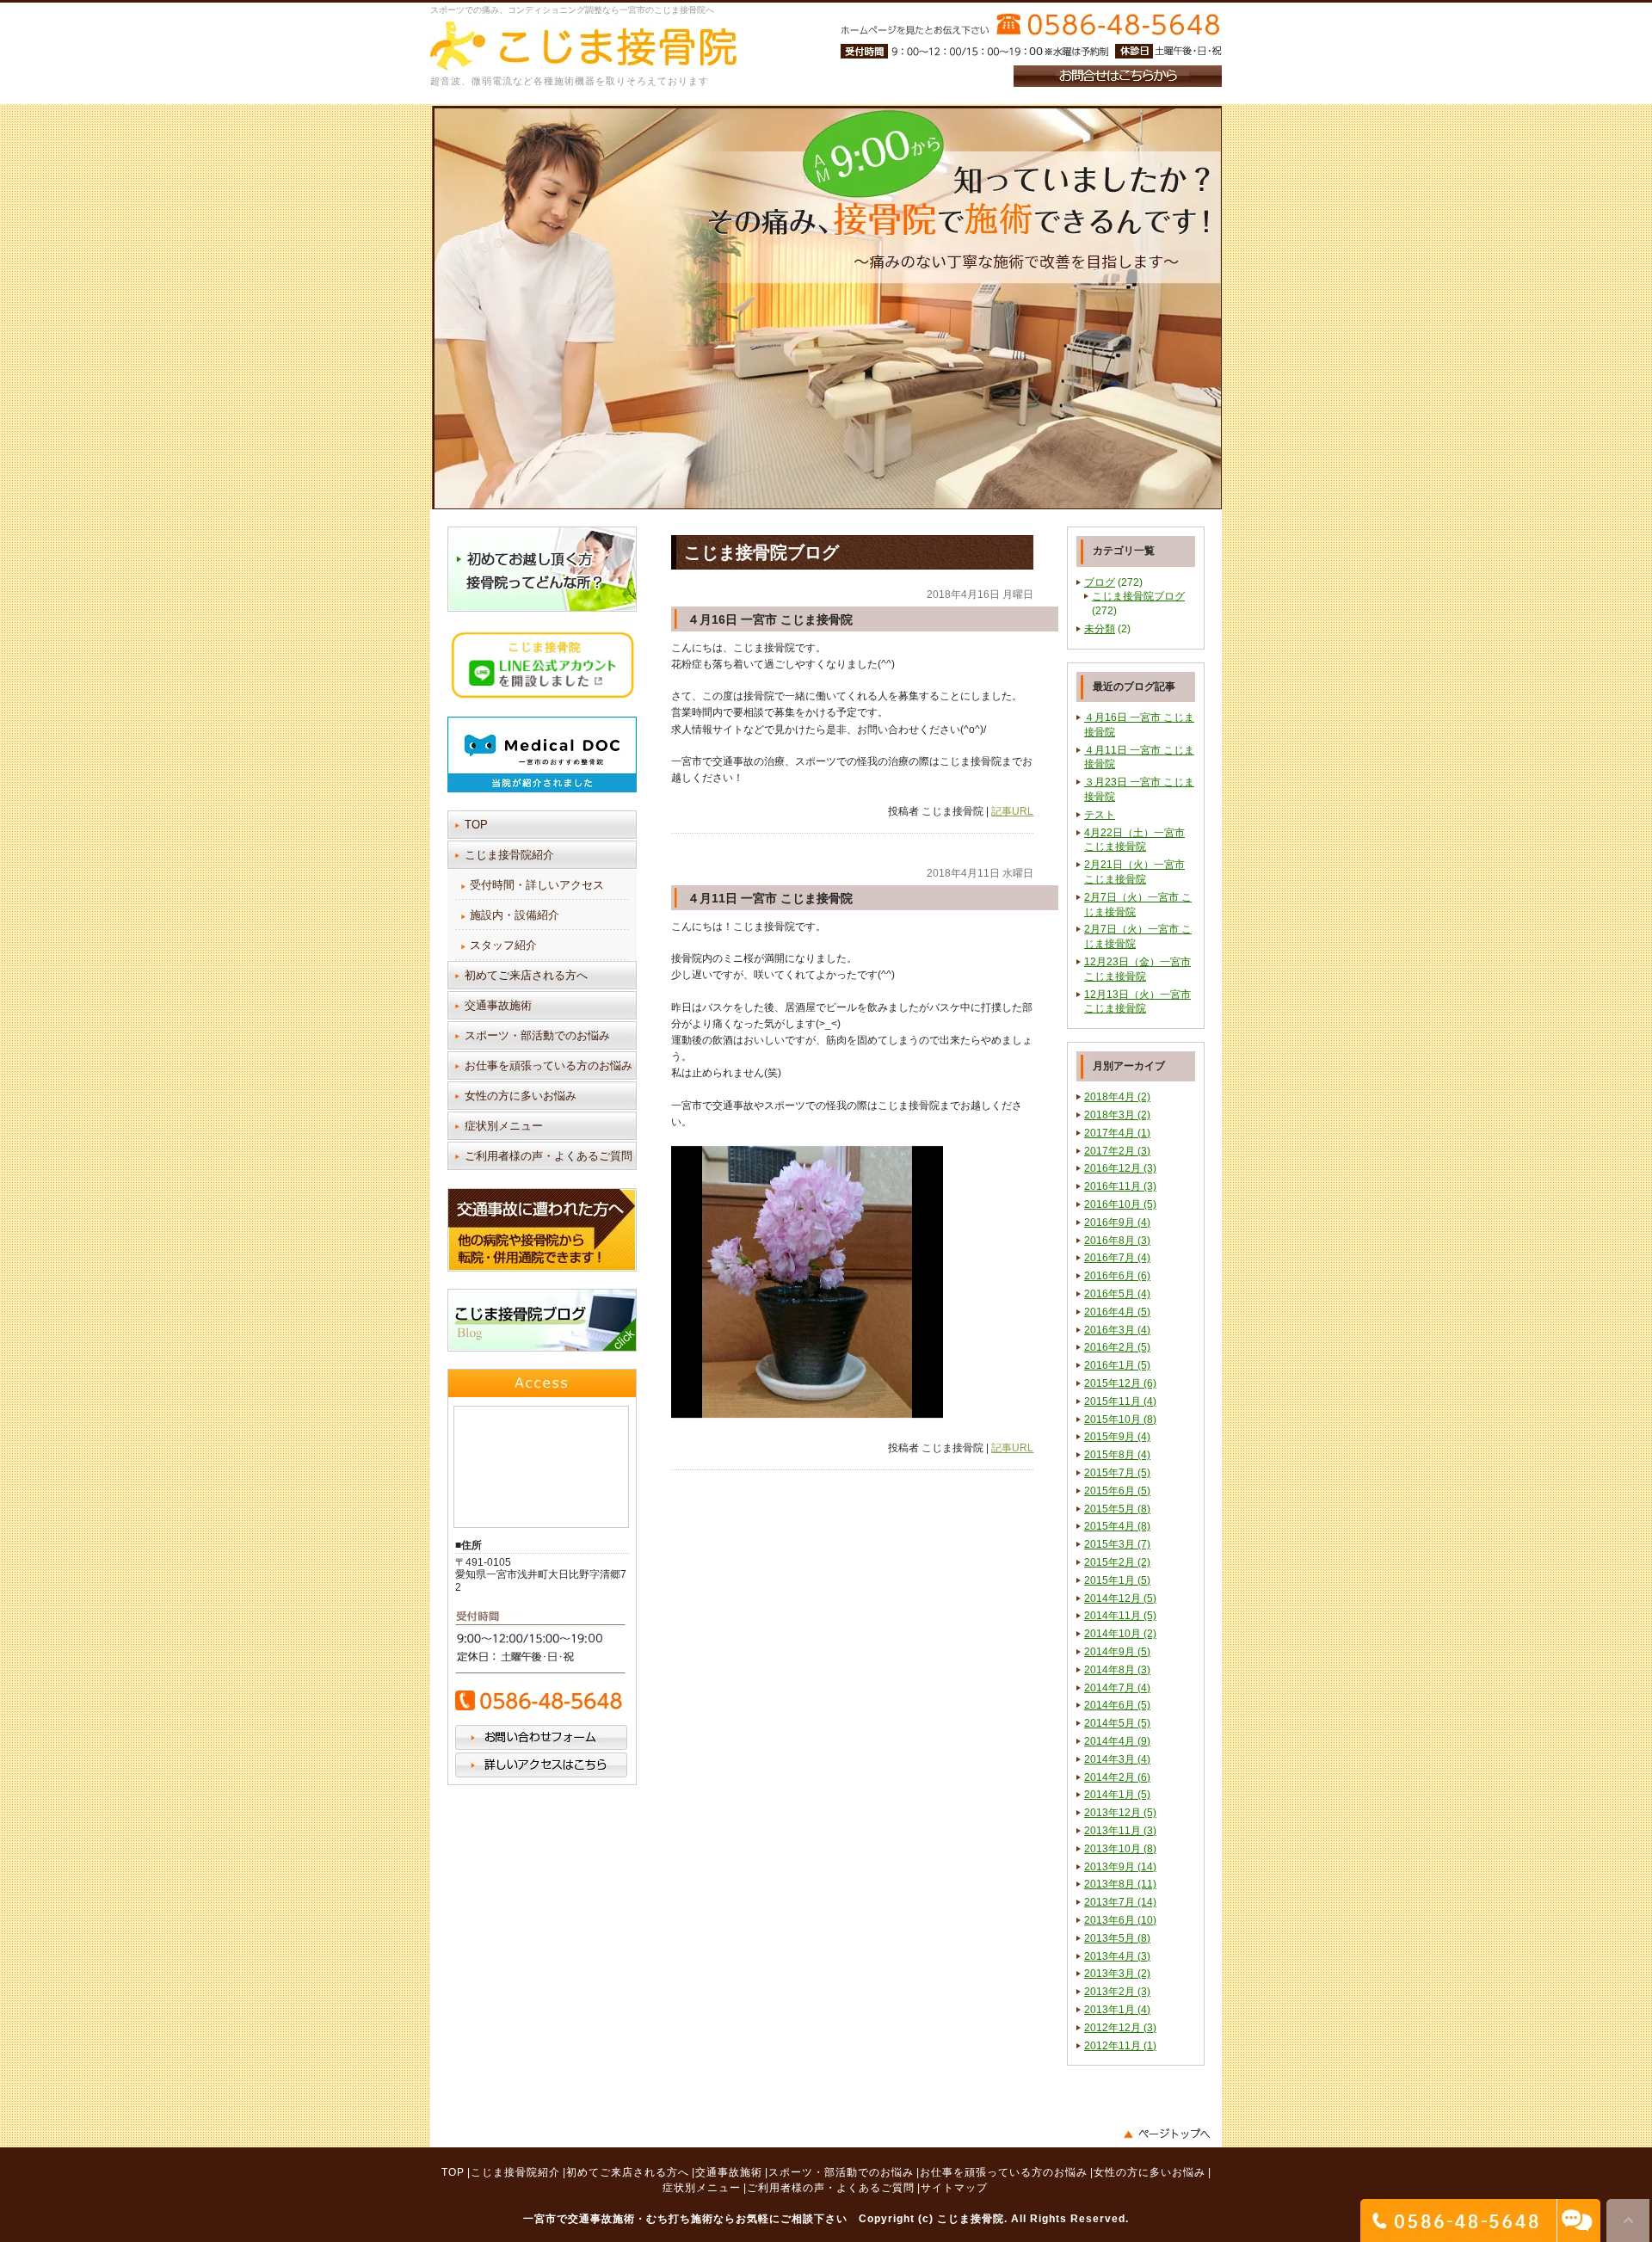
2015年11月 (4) (1120, 1401)
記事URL (1012, 811)
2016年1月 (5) (1117, 1365)
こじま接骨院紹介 (509, 855)
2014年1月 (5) (1117, 1795)
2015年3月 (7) (1117, 1544)
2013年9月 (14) (1120, 1867)
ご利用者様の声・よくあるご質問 (549, 1156)
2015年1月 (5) (1117, 1580)
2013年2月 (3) (1117, 1992)
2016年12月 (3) (1120, 1168)
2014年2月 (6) (1117, 1777)
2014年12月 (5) (1120, 1598)
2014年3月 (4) (1117, 1759)
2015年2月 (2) (1117, 1562)
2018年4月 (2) (1117, 1097)
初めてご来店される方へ (526, 975)
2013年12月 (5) (1120, 1813)
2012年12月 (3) (1120, 2028)
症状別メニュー (504, 1126)
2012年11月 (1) (1120, 2046)
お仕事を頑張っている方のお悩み (549, 1066)
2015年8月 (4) (1117, 1455)
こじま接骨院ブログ (1138, 596)
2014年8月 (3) (1117, 1670)
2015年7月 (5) (1117, 1473)
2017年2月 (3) (1117, 1151)
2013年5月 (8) (1117, 1938)
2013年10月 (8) (1120, 1849)
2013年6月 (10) (1120, 1920)
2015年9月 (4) (1117, 1437)
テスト (1100, 815)
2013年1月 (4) (1117, 2010)
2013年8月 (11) (1120, 1884)
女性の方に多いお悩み (521, 1096)
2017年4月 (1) (1117, 1133)
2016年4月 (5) (1117, 1312)
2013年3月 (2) (1117, 1974)
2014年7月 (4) (1117, 1688)
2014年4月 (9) (1117, 1741)
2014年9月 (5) (1117, 1652)
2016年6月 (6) (1117, 1276)
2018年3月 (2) (1117, 1115)
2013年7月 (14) (1120, 1902)
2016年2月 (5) (1117, 1347)
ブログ (1100, 582)
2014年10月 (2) (1120, 1634)
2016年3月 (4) (1117, 1330)
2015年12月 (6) (1120, 1383)
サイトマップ (954, 2188)
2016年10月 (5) (1120, 1204)
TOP (476, 825)
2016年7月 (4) (1117, 1258)
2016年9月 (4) (1117, 1223)
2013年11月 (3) (1120, 1831)
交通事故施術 (498, 1005)
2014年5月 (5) (1117, 1723)
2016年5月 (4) (1117, 1294)
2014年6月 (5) (1117, 1705)
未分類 (1100, 629)
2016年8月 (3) (1117, 1241)
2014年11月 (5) (1120, 1616)
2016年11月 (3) (1120, 1186)
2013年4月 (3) (1117, 1956)
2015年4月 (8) (1117, 1526)
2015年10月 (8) (1120, 1420)
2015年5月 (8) (1117, 1509)
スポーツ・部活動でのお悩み (537, 1035)
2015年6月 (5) (1117, 1491)
